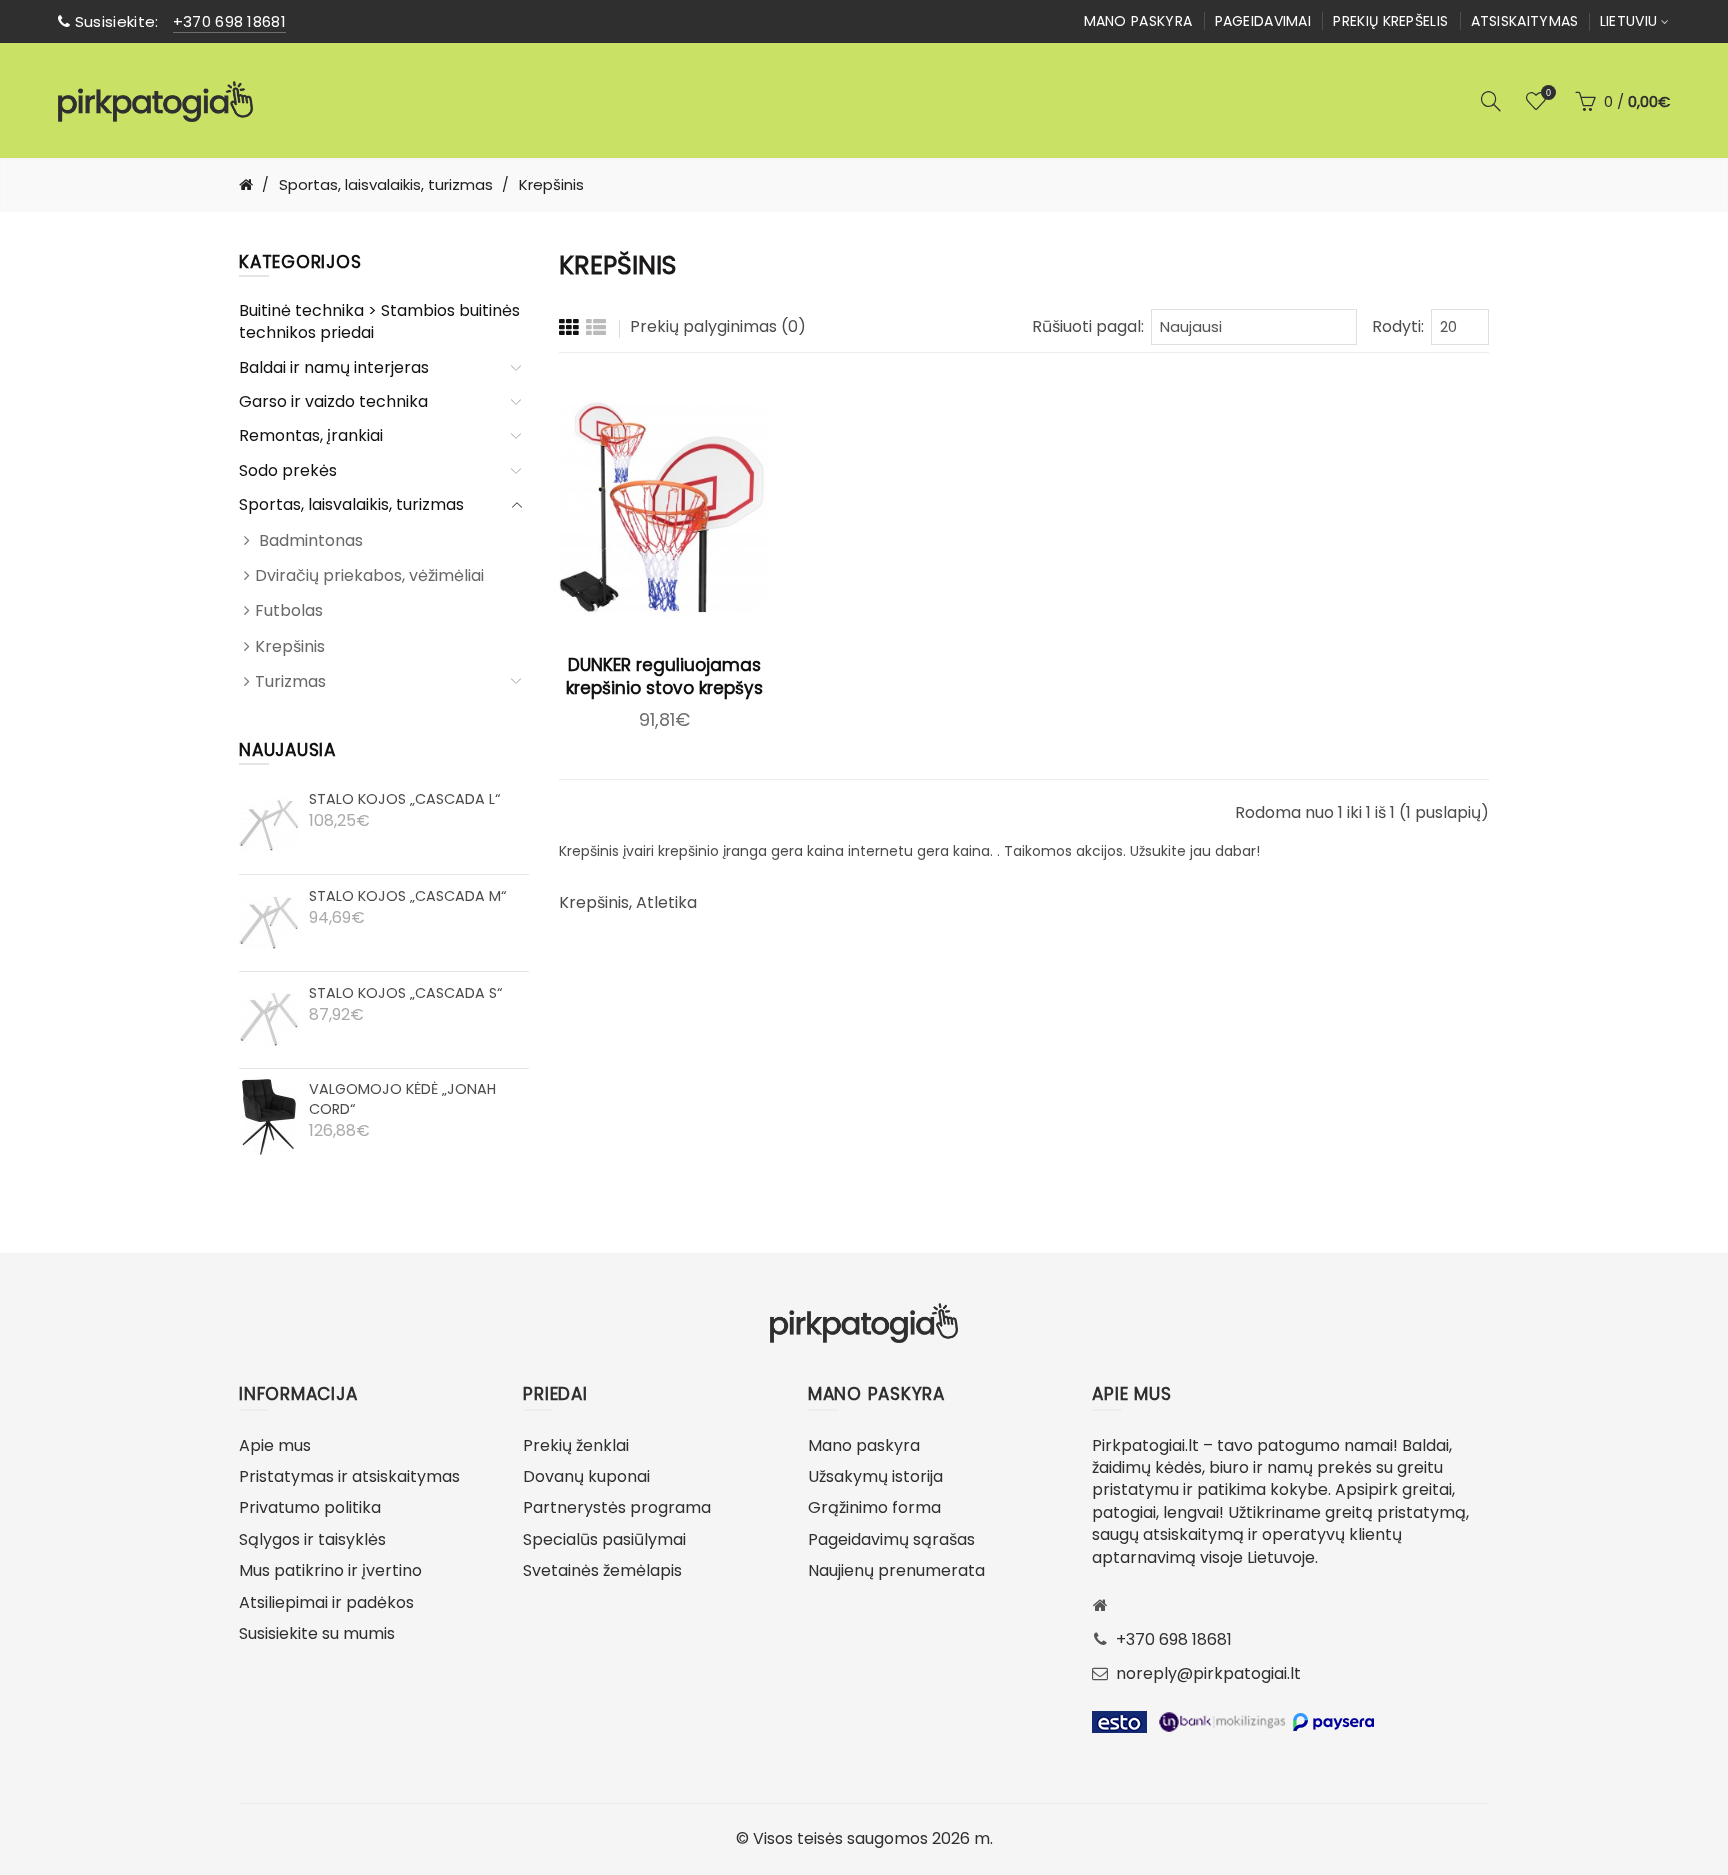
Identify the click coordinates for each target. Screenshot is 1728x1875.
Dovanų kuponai (586, 1476)
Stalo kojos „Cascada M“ (407, 896)
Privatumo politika (310, 1507)
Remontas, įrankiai (311, 435)
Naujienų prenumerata (896, 1570)
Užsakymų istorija (875, 1476)
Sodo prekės (288, 470)
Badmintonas (309, 540)
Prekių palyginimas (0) (718, 326)
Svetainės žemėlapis (602, 1570)
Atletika (666, 902)
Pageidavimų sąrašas (891, 1539)
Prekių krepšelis (1390, 21)
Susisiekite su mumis (317, 1633)
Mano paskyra (1138, 21)
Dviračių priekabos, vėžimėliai (369, 575)
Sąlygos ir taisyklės (312, 1539)
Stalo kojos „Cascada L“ (404, 799)
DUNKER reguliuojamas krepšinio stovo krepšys (664, 677)
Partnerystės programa (617, 1507)
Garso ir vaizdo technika (333, 401)
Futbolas (289, 610)
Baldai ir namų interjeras (334, 367)
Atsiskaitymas (1525, 21)
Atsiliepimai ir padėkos (326, 1602)
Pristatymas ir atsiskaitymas (349, 1476)
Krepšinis (290, 646)
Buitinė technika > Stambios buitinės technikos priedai (379, 321)
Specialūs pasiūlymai (604, 1539)
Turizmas (290, 681)
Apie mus (275, 1445)
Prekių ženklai (576, 1445)
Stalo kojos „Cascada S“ (405, 993)
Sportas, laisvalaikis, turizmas (351, 504)
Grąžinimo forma (874, 1507)
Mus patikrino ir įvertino (330, 1570)
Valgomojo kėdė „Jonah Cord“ (402, 1099)
